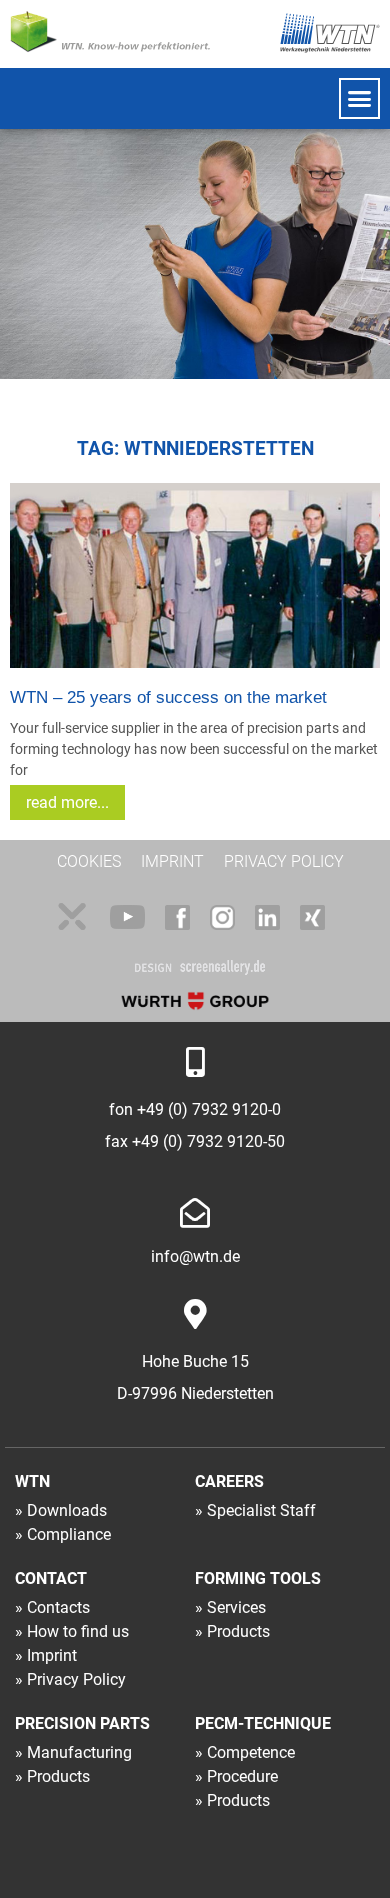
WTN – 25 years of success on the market (168, 697)
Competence (251, 1752)
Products (238, 1631)
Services (236, 1607)
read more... (67, 802)
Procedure (242, 1776)
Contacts (58, 1607)
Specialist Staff (261, 1510)
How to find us (78, 1631)
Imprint (52, 1655)
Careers (229, 1481)
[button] (360, 99)
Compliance (69, 1534)
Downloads (67, 1510)
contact (51, 1578)
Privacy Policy (76, 1679)
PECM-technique (263, 1723)
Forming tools (258, 1578)
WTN (32, 1481)
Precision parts (82, 1723)
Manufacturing (79, 1752)
